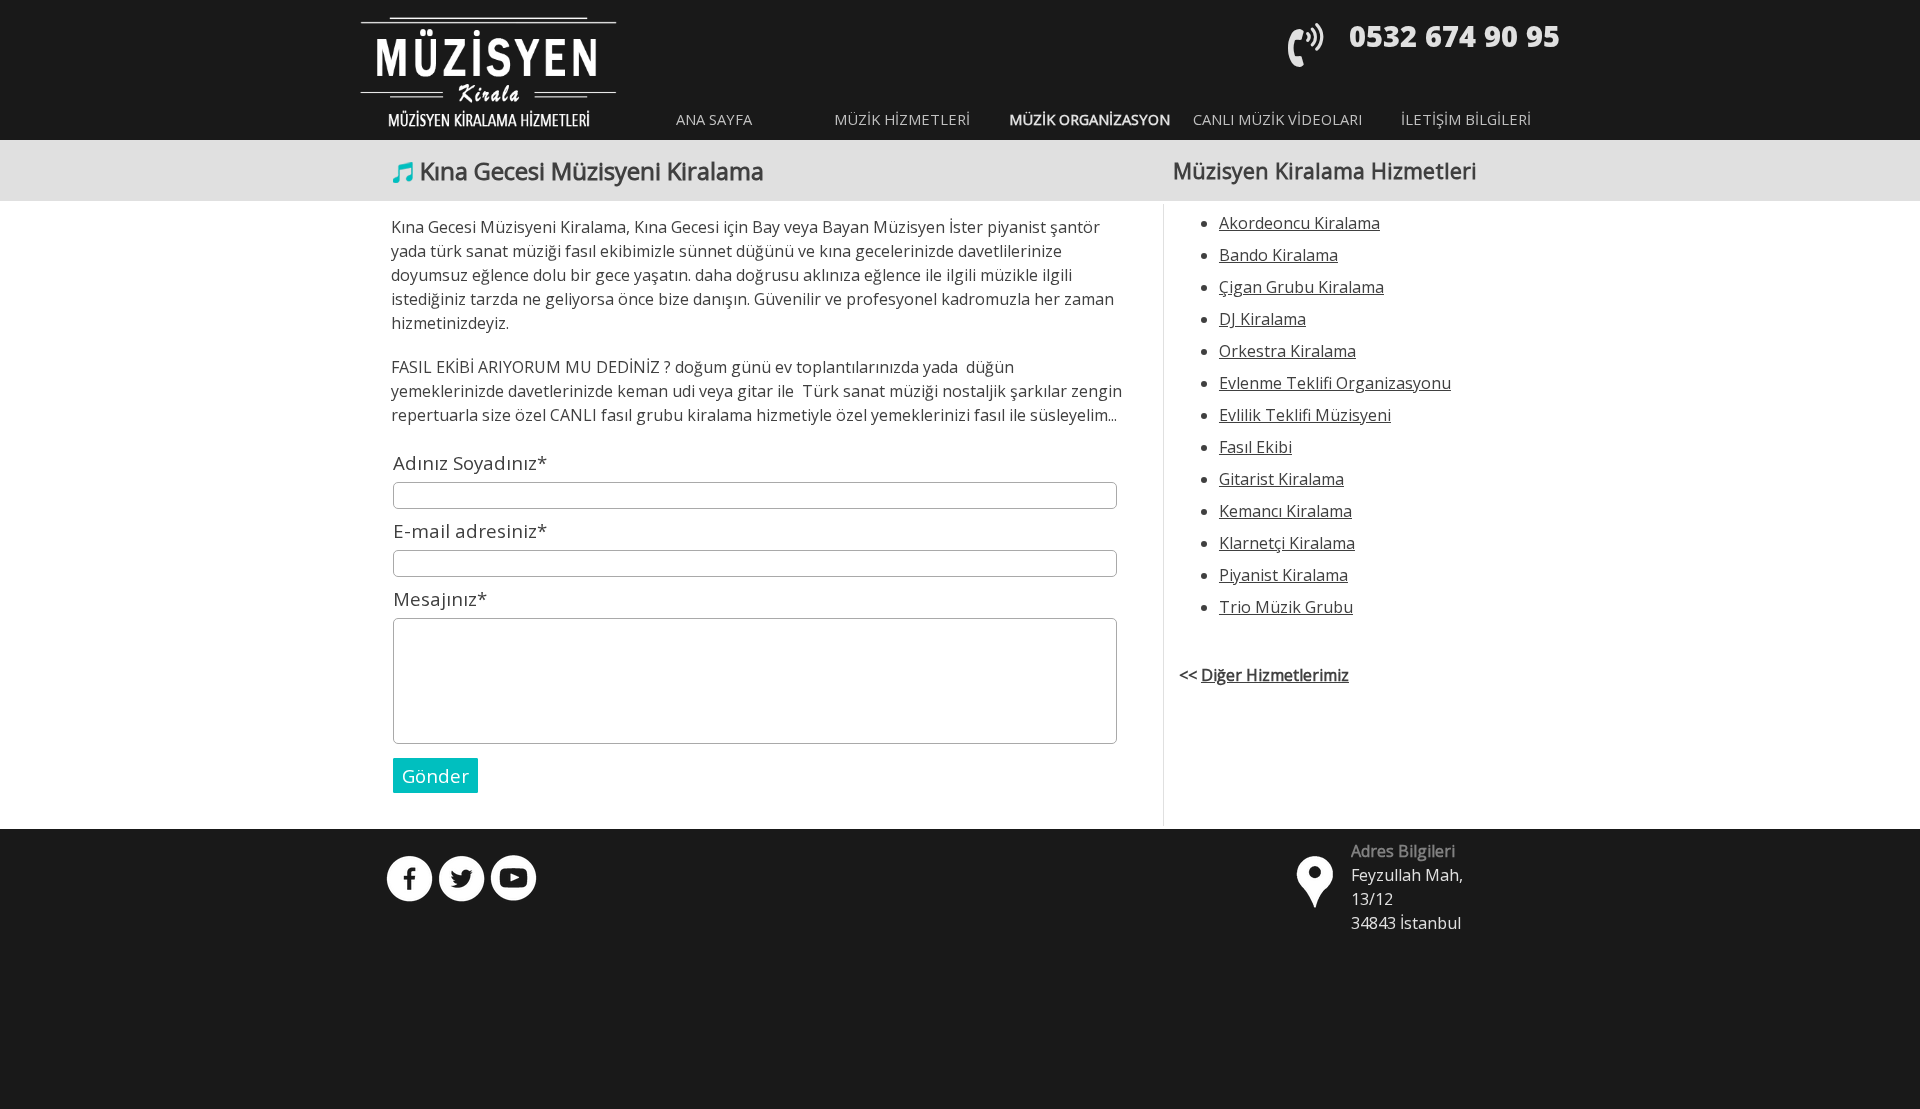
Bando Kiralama (1278, 255)
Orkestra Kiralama (1287, 351)
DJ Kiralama (1262, 319)
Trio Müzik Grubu (1286, 607)
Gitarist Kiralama (1281, 479)
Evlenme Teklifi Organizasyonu (1335, 383)
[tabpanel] (1438, 36)
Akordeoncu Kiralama (1299, 223)
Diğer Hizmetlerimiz (1275, 675)
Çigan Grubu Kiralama (1301, 287)
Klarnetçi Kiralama (1287, 543)
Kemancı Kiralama (1285, 511)
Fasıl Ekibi (1255, 447)
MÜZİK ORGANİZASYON (1089, 119)
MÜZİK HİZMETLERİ (902, 119)
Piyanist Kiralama (1283, 575)
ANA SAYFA (714, 119)
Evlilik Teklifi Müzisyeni (1305, 415)
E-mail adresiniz (470, 530)
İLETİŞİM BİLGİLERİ (1466, 119)
